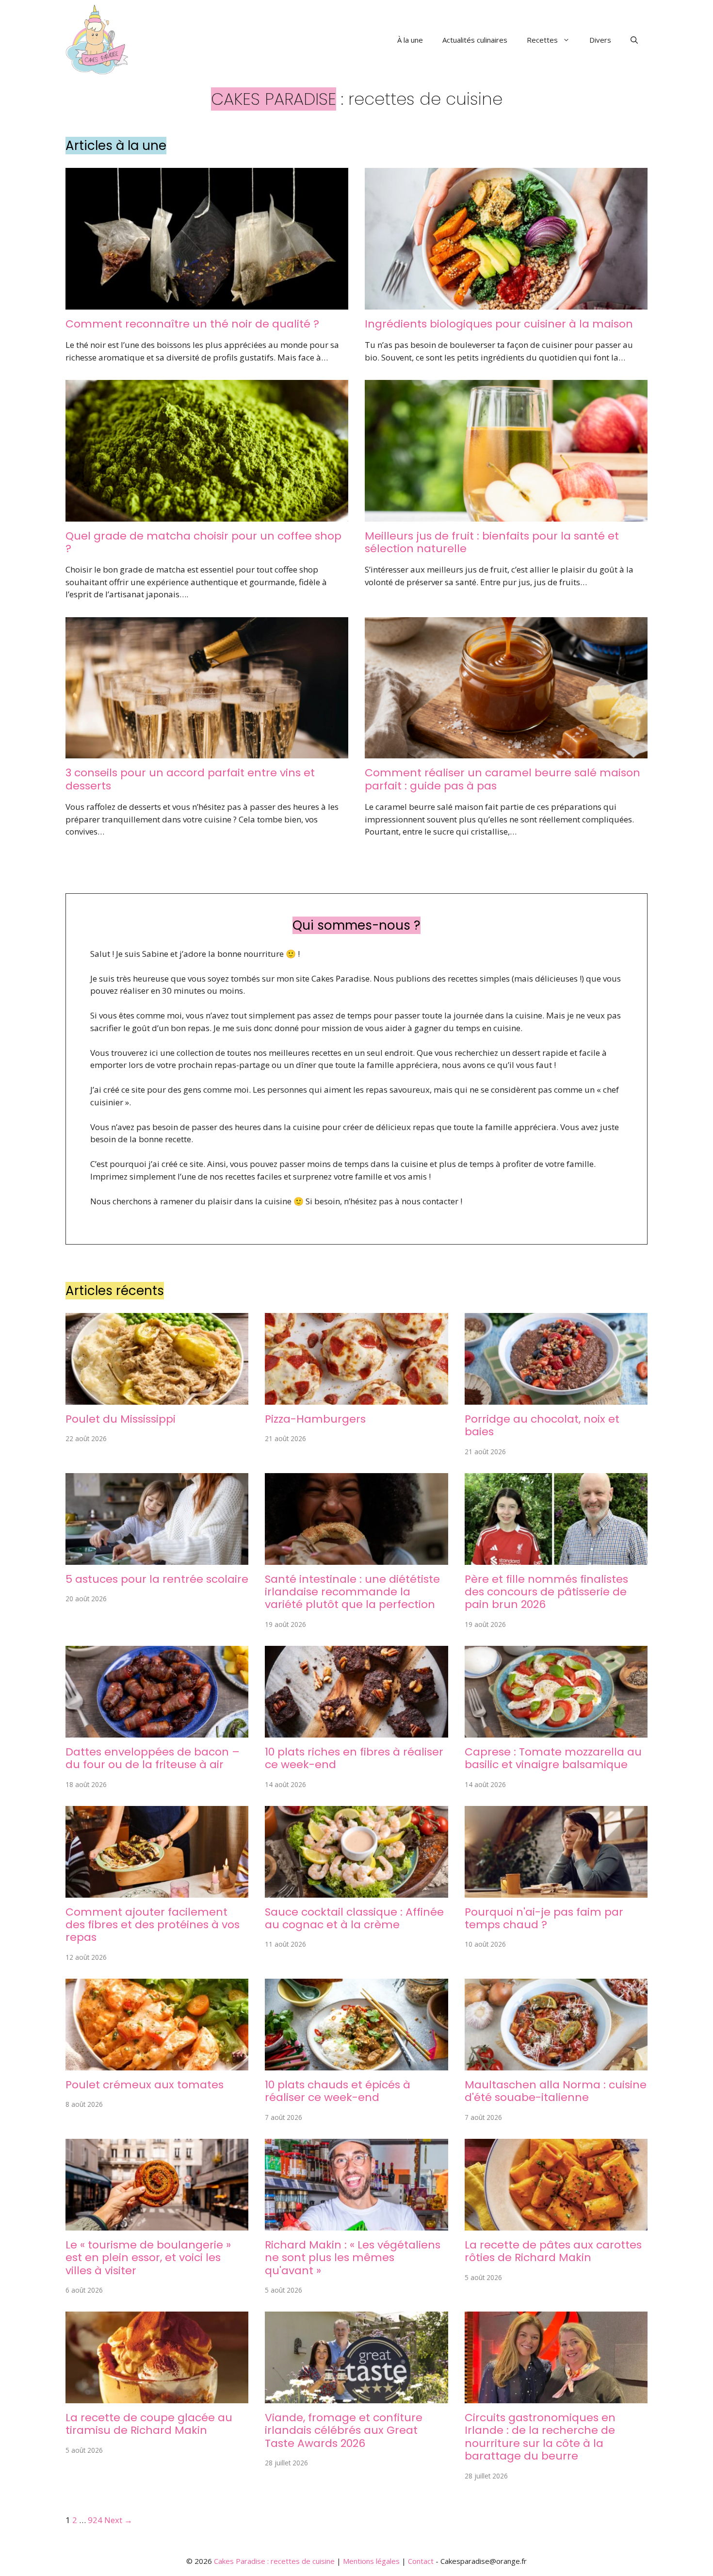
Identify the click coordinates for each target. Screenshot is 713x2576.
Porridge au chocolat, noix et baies (542, 1425)
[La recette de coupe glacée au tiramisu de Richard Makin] (157, 2397)
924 (95, 2520)
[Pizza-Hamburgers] (356, 1398)
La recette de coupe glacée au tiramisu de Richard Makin (149, 2424)
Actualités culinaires (475, 40)
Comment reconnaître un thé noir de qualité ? (192, 324)
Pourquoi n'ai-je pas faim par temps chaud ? (544, 1918)
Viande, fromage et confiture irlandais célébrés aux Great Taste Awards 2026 (344, 2430)
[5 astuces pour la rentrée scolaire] (157, 1558)
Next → (118, 2520)
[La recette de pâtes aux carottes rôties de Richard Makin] (556, 2224)
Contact (421, 2561)
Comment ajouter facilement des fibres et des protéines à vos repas (153, 1925)
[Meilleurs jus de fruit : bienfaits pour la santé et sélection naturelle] (506, 515)
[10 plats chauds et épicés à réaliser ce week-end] (356, 2064)
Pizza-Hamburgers (315, 1419)
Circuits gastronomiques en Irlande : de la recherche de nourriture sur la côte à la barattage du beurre (540, 2437)
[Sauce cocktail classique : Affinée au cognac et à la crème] (356, 1891)
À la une (410, 40)
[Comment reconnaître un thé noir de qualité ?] (207, 303)
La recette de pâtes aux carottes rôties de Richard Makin (553, 2251)
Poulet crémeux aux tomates (145, 2085)
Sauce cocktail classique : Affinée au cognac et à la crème (354, 1918)
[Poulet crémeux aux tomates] (157, 2064)
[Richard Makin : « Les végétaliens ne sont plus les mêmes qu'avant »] (356, 2224)
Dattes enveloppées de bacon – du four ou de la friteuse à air (153, 1758)
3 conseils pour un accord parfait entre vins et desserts (190, 779)
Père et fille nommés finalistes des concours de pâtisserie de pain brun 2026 (546, 1592)
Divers (600, 40)
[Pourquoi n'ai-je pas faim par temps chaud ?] (556, 1891)
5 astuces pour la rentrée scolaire (157, 1579)
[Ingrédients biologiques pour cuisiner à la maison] (506, 303)
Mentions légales (371, 2561)
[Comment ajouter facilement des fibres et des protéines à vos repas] (157, 1891)
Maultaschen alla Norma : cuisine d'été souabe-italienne (556, 2091)
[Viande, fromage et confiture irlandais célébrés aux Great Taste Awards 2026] (356, 2397)
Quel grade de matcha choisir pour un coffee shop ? (203, 542)
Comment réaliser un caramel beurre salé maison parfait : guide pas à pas (502, 779)
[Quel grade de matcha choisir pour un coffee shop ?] (207, 515)
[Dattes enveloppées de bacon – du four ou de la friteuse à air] (157, 1731)
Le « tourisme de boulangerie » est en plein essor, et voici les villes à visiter (148, 2258)
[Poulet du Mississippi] (157, 1398)
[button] (634, 40)
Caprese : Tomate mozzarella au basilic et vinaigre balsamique (553, 1758)
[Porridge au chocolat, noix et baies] (556, 1398)
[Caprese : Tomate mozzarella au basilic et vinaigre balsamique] (556, 1731)
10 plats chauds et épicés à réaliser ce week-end (338, 2091)
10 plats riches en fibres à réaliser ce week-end (354, 1758)
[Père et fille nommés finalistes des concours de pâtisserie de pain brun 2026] (556, 1558)
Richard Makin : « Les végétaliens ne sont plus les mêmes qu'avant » (353, 2258)
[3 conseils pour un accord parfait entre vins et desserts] (207, 752)
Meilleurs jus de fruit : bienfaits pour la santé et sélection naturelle (492, 542)
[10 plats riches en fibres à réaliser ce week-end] (356, 1731)
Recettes (542, 40)
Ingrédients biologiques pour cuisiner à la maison (499, 324)
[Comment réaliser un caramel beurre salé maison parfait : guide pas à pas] (506, 752)
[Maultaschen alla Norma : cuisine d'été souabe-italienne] (556, 2064)
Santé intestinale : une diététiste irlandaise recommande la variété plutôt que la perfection (352, 1592)
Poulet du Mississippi (121, 1419)
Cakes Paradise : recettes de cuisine (274, 2561)
